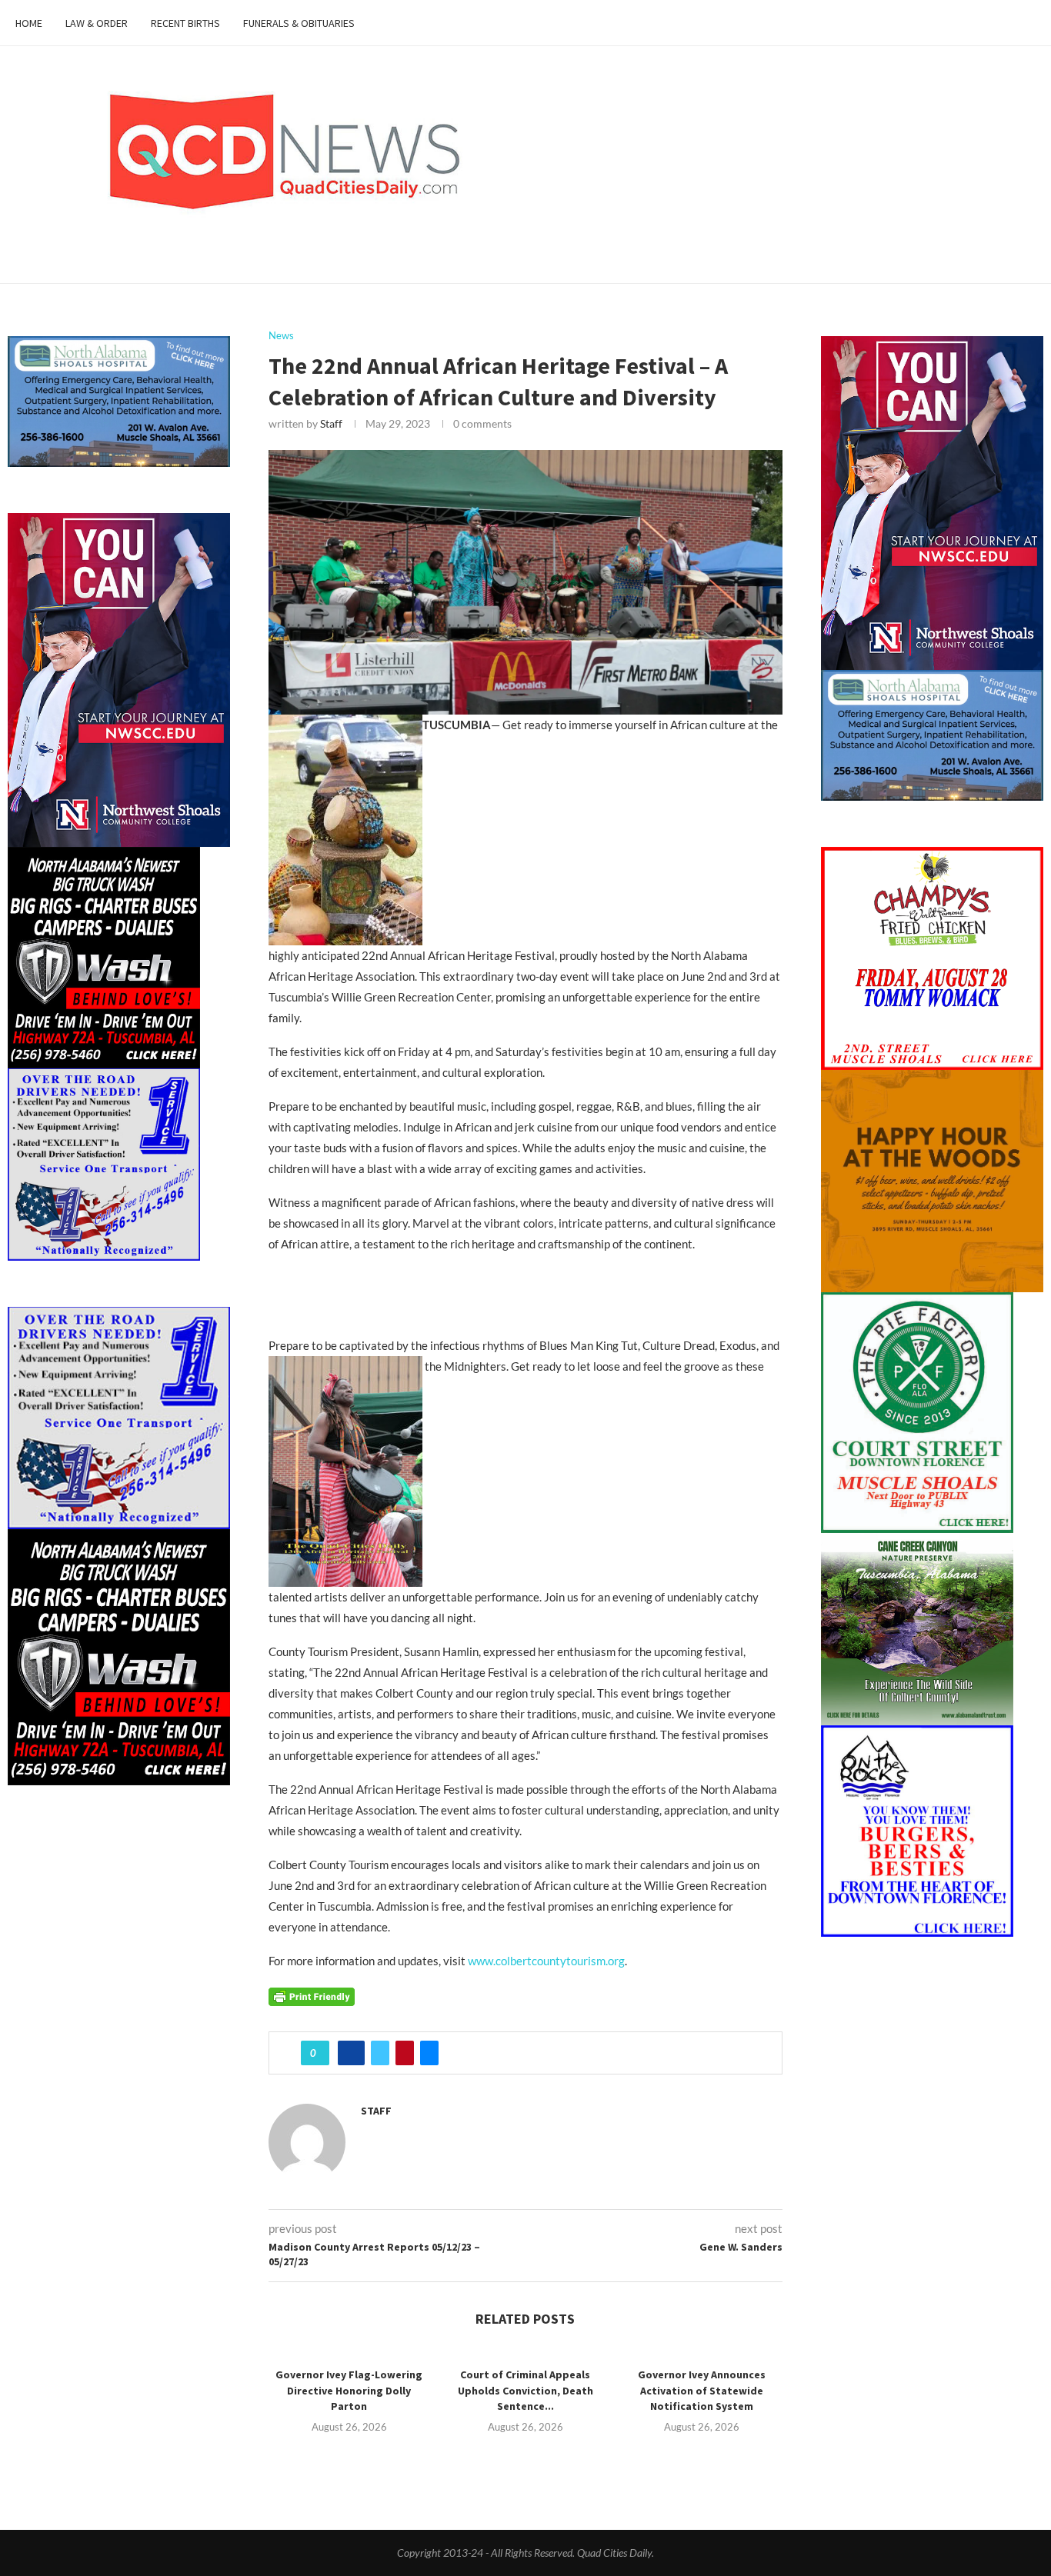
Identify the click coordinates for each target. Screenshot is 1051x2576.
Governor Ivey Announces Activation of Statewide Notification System (702, 2390)
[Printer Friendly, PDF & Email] (312, 1995)
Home (29, 23)
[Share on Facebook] (351, 2053)
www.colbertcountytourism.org (546, 1961)
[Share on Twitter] (380, 2053)
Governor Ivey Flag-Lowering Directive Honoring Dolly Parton (349, 2390)
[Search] (1028, 23)
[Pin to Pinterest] (405, 2053)
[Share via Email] (429, 2053)
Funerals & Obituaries (299, 23)
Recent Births (185, 23)
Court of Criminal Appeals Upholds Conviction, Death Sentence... (525, 2390)
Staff (331, 423)
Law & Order (97, 23)
